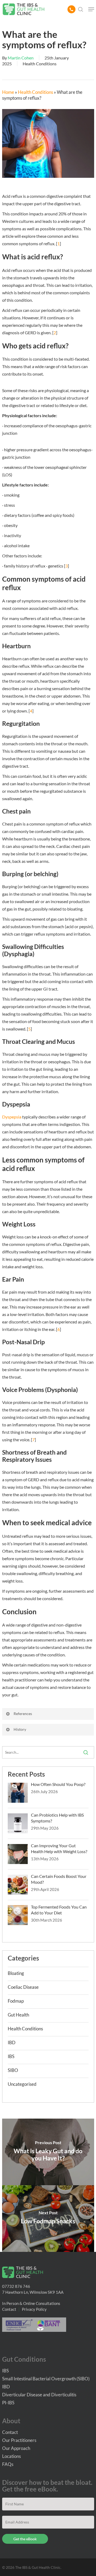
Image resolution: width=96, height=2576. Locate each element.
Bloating (16, 1973)
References (23, 1714)
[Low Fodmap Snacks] (48, 2219)
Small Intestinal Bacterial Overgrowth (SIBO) (46, 2379)
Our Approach (16, 2448)
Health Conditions (40, 64)
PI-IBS (8, 2403)
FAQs (8, 2464)
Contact (9, 2309)
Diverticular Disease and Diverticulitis (39, 2395)
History (20, 1729)
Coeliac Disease (23, 1987)
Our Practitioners (19, 2440)
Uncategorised (22, 2084)
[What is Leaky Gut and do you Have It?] (48, 2152)
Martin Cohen (21, 58)
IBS (11, 2056)
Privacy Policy (34, 2309)
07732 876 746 (16, 2286)
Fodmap (16, 2001)
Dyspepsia (12, 1117)
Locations (11, 2456)
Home (8, 92)
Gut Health (18, 2015)
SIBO (13, 2070)
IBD (12, 2042)
